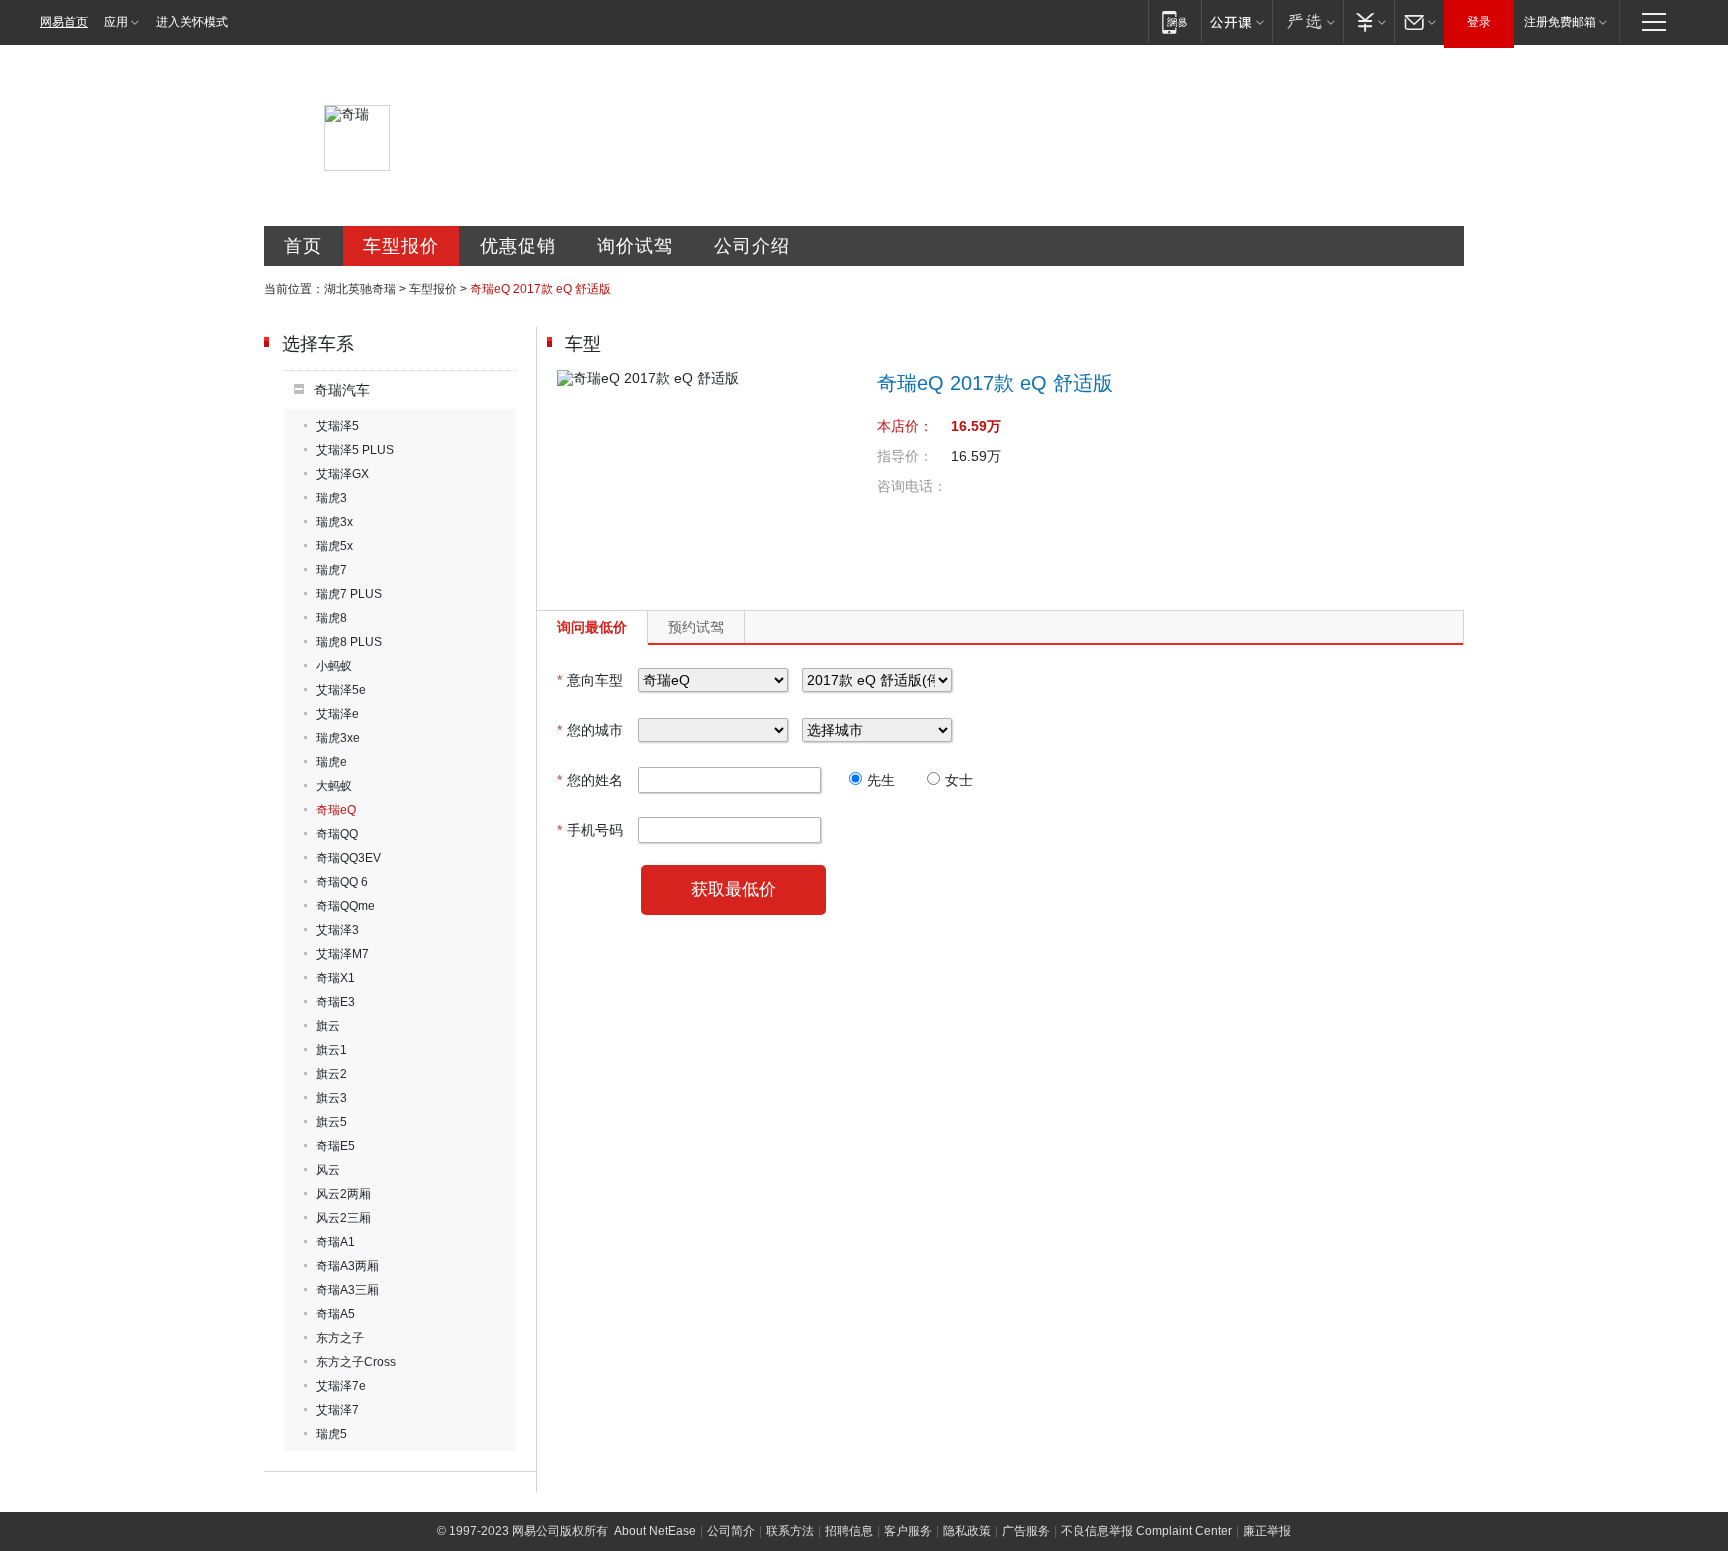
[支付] (1368, 21)
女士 (959, 780)
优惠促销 (518, 246)
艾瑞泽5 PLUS (355, 450)
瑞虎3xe (338, 738)
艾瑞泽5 (337, 426)
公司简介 (731, 1531)
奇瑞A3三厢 (347, 1290)
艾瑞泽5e (341, 690)
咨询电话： (912, 486)
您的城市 (590, 730)
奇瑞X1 (335, 978)
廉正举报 (1267, 1531)
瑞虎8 (331, 618)
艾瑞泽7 (337, 1410)
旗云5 (331, 1122)
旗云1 (331, 1050)
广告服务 (1026, 1531)
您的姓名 (590, 780)
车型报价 (401, 246)
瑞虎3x (334, 522)
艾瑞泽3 (337, 930)
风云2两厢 (343, 1194)
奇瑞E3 (335, 1002)
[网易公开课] (1236, 21)
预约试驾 (696, 627)
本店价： (905, 426)
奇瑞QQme (345, 906)
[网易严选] (1307, 21)
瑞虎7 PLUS (349, 594)
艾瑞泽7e (341, 1386)
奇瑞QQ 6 (342, 882)
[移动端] (1174, 21)
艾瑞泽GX (342, 474)
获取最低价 (733, 889)
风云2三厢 (343, 1218)
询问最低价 (592, 627)
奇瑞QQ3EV (348, 858)
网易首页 (64, 22)
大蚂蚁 (334, 786)
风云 (328, 1170)
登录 (1479, 22)
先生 (881, 780)
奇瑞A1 (335, 1242)
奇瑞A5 (335, 1314)
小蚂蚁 (334, 666)
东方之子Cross (356, 1362)
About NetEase (655, 1531)
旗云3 (331, 1098)
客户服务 (908, 1531)
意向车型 (590, 680)
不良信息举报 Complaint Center (1146, 1531)
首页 (303, 246)
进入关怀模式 (192, 22)
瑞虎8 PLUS (349, 642)
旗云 (328, 1026)
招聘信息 (849, 1531)
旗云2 (331, 1074)
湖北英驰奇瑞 (360, 289)
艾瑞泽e (337, 714)
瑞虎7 (331, 570)
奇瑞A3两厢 (347, 1266)
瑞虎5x (334, 546)
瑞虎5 (331, 1434)
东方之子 (340, 1338)
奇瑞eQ (336, 810)
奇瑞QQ (337, 834)
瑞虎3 (331, 498)
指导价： (905, 456)
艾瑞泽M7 (342, 954)
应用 (116, 22)
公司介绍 (752, 246)
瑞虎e (331, 762)
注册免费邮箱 (1560, 22)
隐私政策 (967, 1531)
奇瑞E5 (335, 1146)
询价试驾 (635, 246)
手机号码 (590, 830)
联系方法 (790, 1531)
